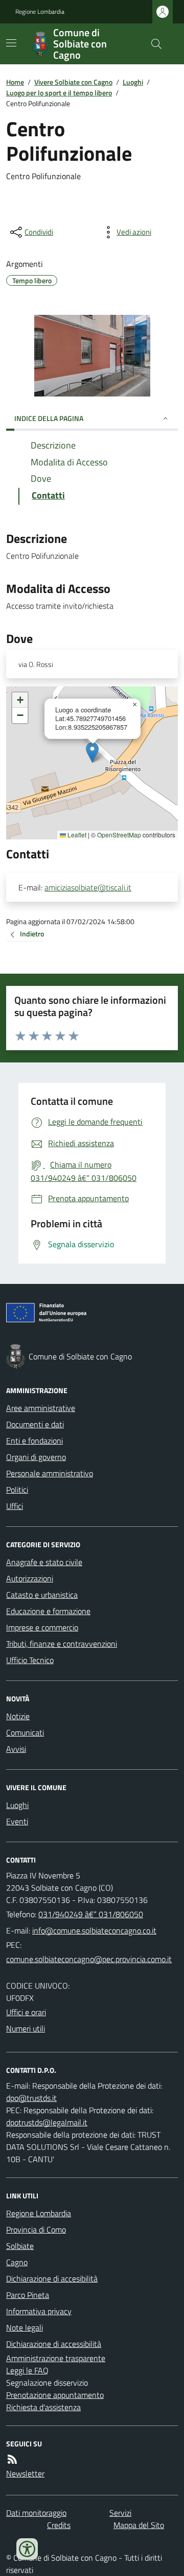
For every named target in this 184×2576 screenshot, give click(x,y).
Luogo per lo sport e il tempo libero (59, 93)
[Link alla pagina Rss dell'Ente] (12, 2459)
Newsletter (25, 2473)
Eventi (17, 1821)
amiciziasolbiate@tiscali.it (88, 887)
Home (15, 82)
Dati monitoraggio (36, 2513)
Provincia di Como (36, 2230)
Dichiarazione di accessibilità (54, 2344)
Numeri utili (26, 2028)
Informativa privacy (39, 2311)
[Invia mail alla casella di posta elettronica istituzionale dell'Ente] (94, 1930)
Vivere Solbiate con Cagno (73, 82)
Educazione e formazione (48, 1611)
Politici (17, 1490)
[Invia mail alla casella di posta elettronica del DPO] (31, 2098)
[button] (92, 752)
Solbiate (20, 2246)
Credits (59, 2525)
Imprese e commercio (42, 1627)
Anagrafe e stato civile (44, 1562)
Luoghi (133, 82)
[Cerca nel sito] (152, 44)
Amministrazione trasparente (56, 2358)
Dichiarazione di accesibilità (52, 2278)
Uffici (15, 1506)
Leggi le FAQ (27, 2370)
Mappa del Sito (139, 2525)
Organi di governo (36, 1457)
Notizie (18, 1716)
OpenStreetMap (119, 835)
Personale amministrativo (50, 1473)
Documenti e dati (35, 1424)
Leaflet (76, 835)
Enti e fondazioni (34, 1441)
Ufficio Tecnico (30, 1660)
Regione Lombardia (40, 12)
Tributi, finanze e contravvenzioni (62, 1644)
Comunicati (25, 1732)
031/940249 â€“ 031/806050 (91, 1914)
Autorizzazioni (30, 1578)
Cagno (17, 2262)
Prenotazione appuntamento (55, 2395)
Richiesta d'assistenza (43, 2407)
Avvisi (16, 1749)
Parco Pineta (28, 2295)
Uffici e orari (26, 2012)
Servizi (120, 2513)
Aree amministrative (41, 1408)
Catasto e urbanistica (42, 1595)
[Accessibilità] (27, 2549)
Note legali (25, 2327)
